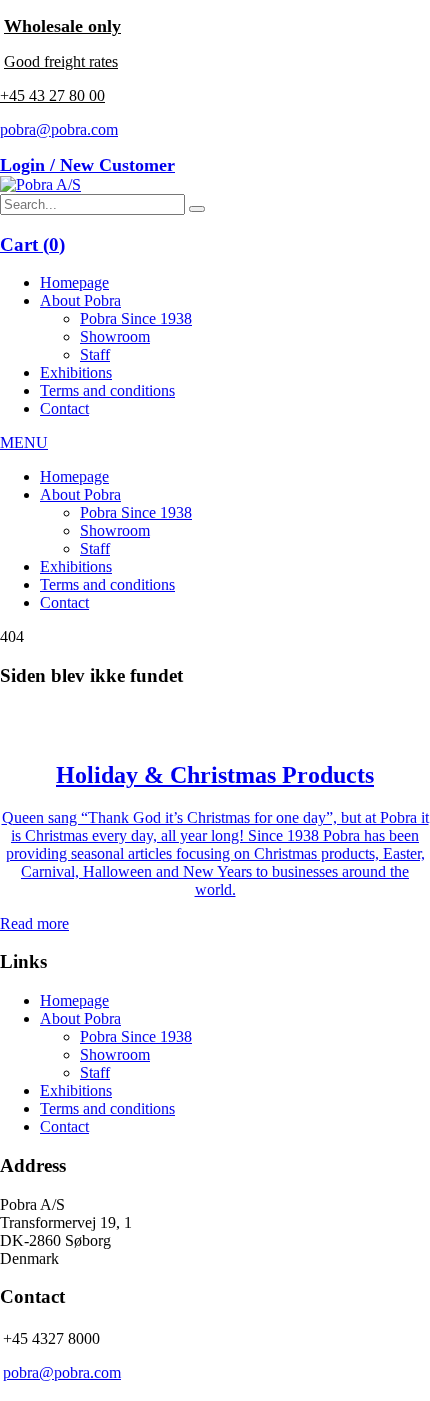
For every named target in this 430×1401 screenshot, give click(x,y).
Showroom (115, 336)
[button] (197, 209)
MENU (24, 442)
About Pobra (80, 300)
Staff (95, 354)
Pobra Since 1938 (136, 318)
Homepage (74, 282)
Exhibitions (76, 372)
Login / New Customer (87, 165)
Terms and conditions (107, 390)
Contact (64, 408)
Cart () (32, 244)
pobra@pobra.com (59, 129)
